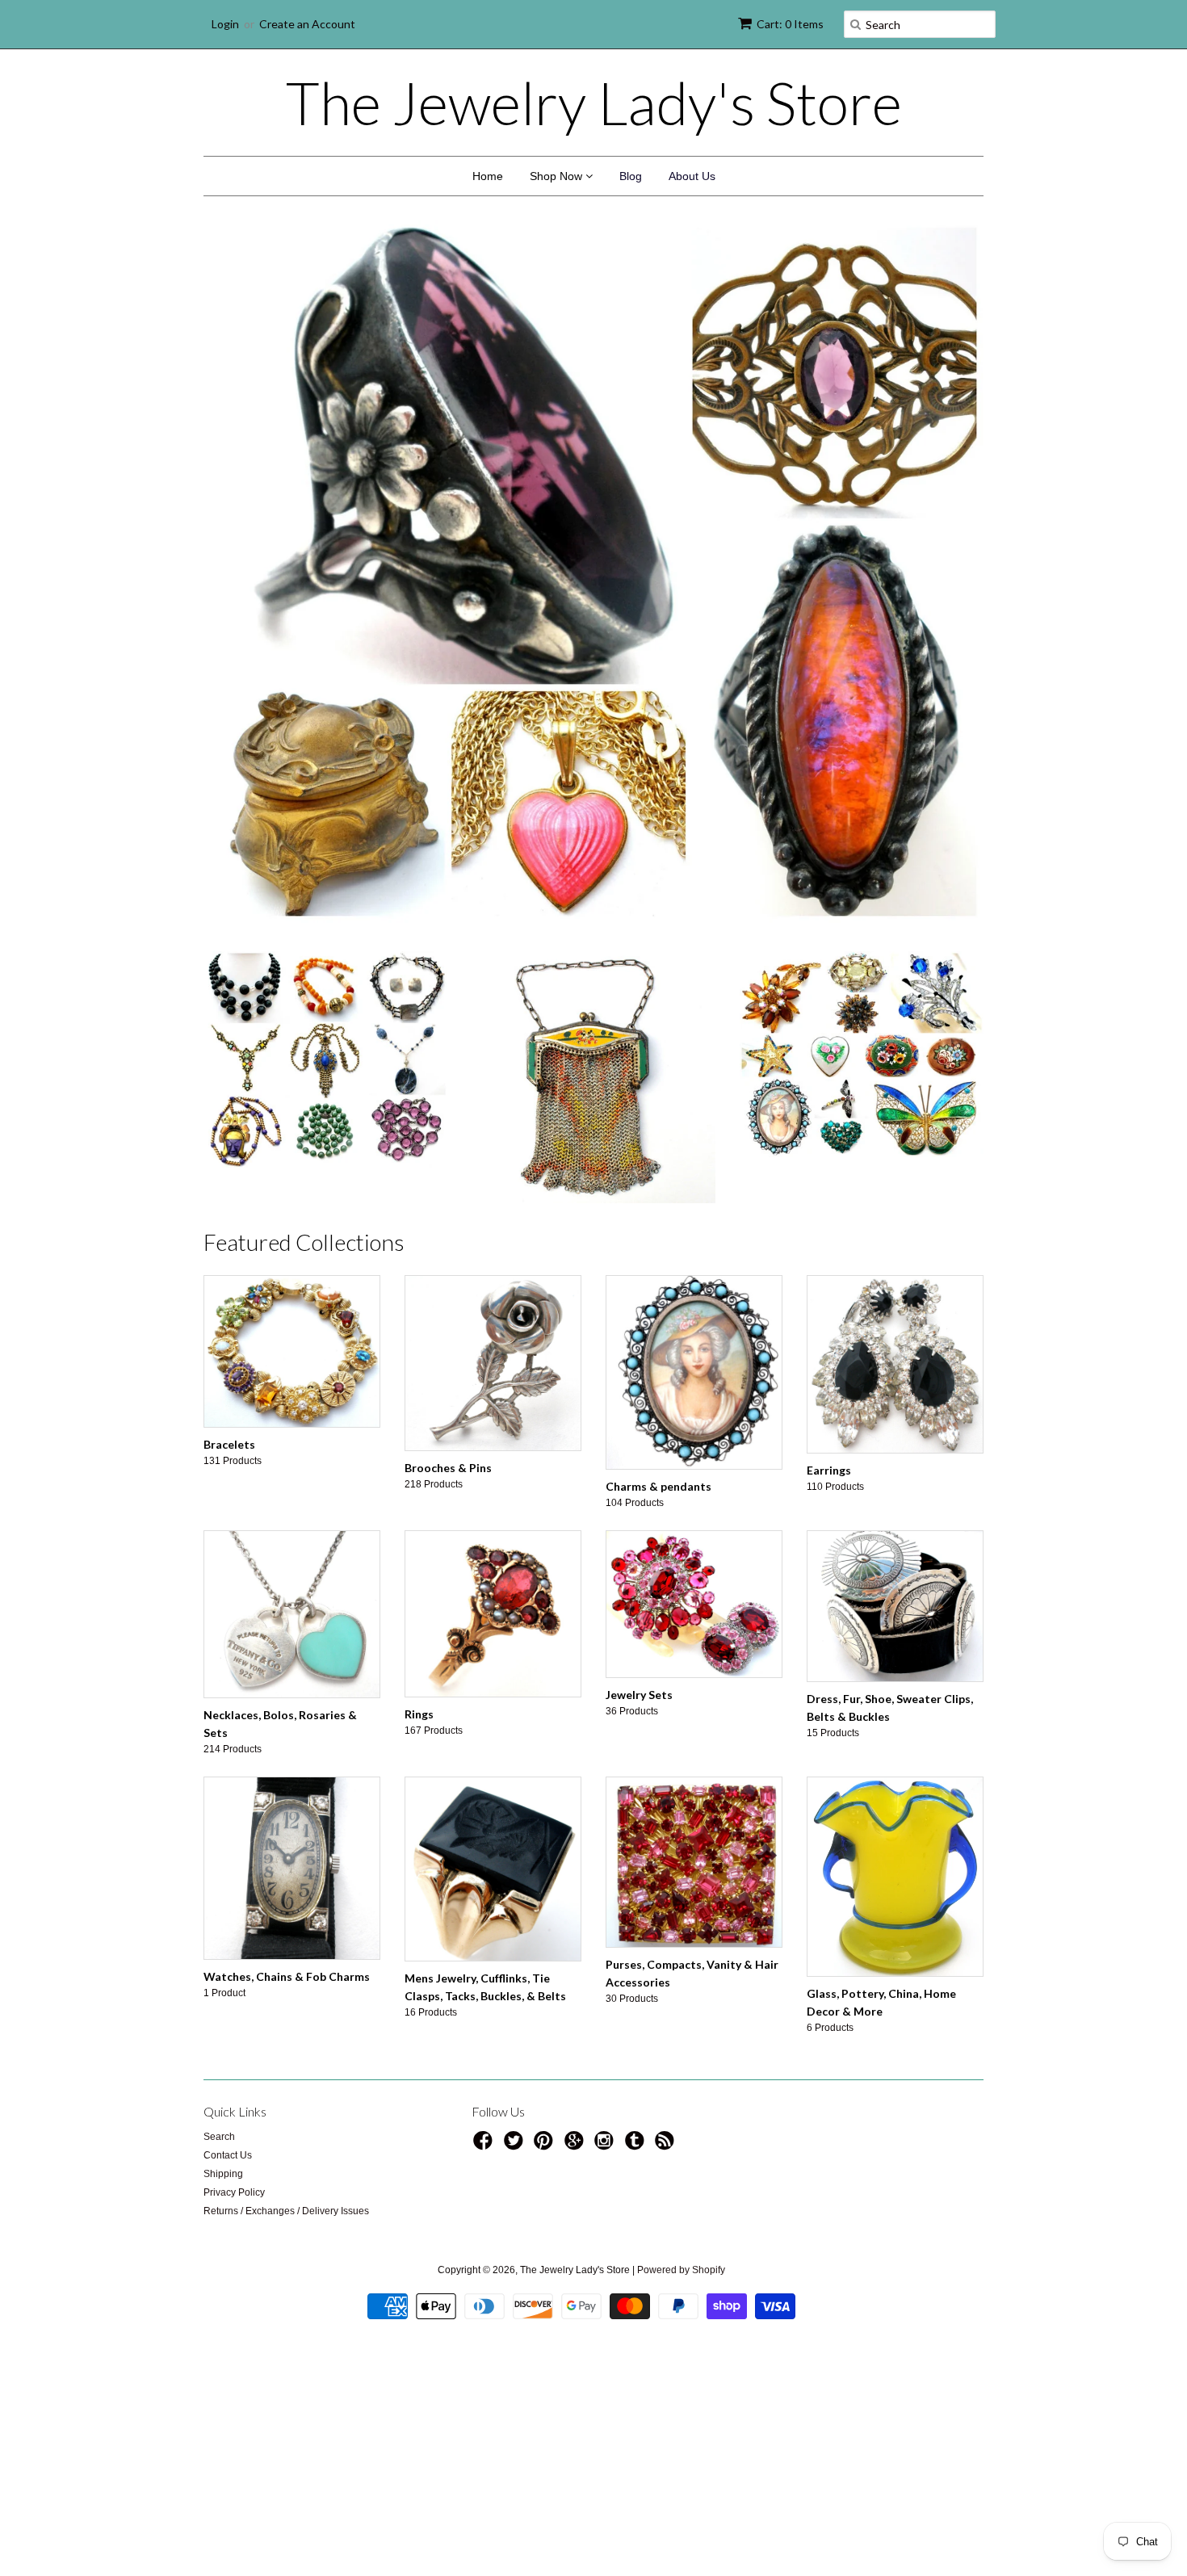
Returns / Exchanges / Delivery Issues (286, 2211)
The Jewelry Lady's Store (594, 103)
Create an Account (307, 24)
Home (488, 176)
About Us (692, 176)
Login (225, 24)
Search (219, 2137)
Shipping (223, 2174)
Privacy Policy (234, 2192)
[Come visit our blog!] (637, 2146)
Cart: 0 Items (790, 24)
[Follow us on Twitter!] (516, 2146)
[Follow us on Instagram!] (606, 2146)
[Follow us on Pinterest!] (546, 2146)
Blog (631, 176)
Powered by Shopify (681, 2270)
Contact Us (228, 2155)
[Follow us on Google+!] (577, 2146)
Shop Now (558, 176)
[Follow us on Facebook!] (485, 2146)
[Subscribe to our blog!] (667, 2146)
